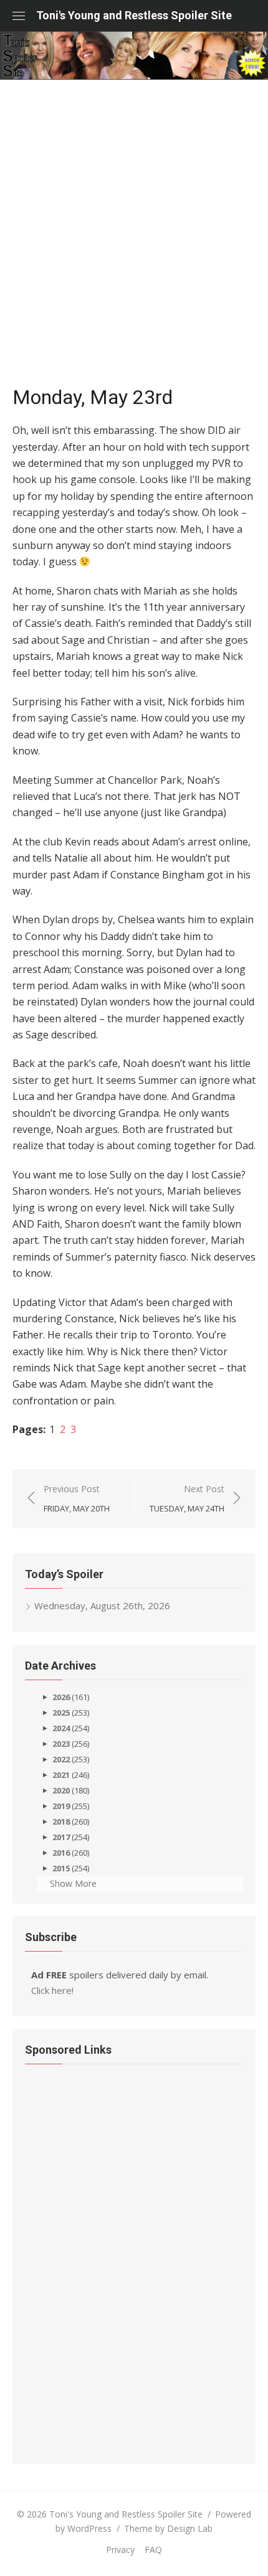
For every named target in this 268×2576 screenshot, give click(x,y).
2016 (61, 1853)
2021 (61, 1775)
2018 (61, 1822)
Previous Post (77, 1498)
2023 (61, 1744)
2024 (61, 1728)
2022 (61, 1759)
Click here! (52, 1990)
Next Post (187, 1498)
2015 (61, 1868)
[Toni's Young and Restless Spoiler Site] (134, 55)
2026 (61, 1697)
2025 (61, 1713)
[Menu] (19, 16)
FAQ (153, 2550)
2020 (61, 1790)
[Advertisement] (134, 238)
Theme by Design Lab (168, 2528)
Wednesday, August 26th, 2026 (102, 1605)
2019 (61, 1806)
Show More (73, 1883)
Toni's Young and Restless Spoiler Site (134, 15)
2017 (61, 1837)
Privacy (120, 2550)
